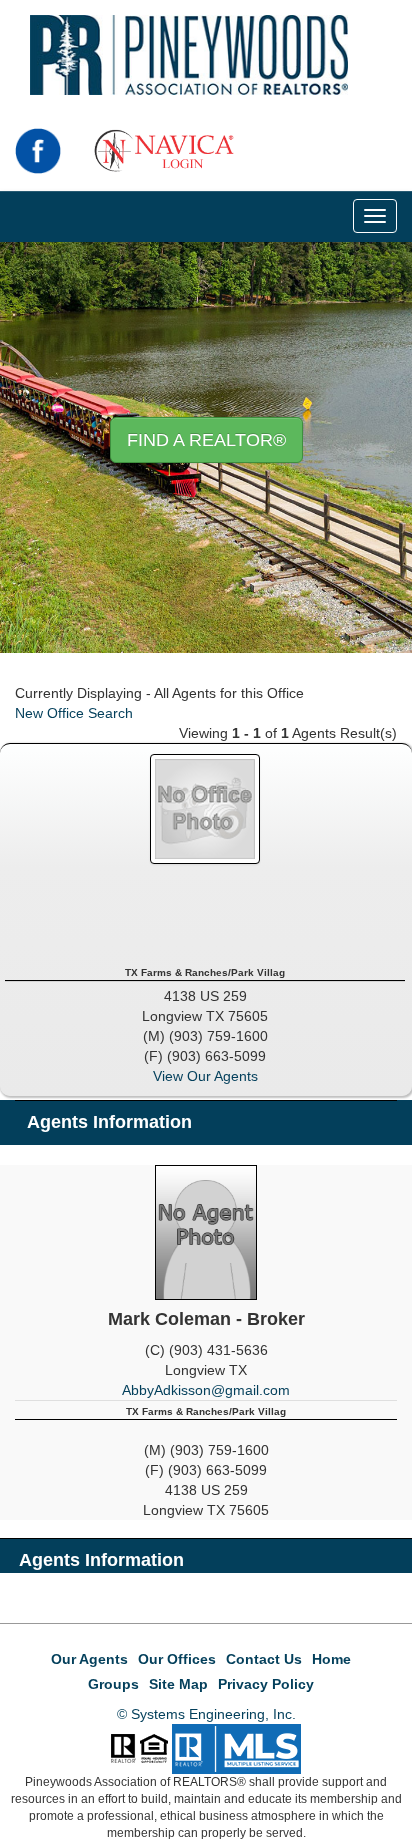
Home (331, 1659)
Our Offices (177, 1659)
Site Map (178, 1684)
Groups (113, 1684)
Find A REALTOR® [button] (206, 440)
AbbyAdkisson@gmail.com (206, 1390)
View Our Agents (205, 1076)
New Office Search (74, 713)
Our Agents (89, 1659)
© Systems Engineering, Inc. (206, 1714)
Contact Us (264, 1659)
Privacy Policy (266, 1684)
